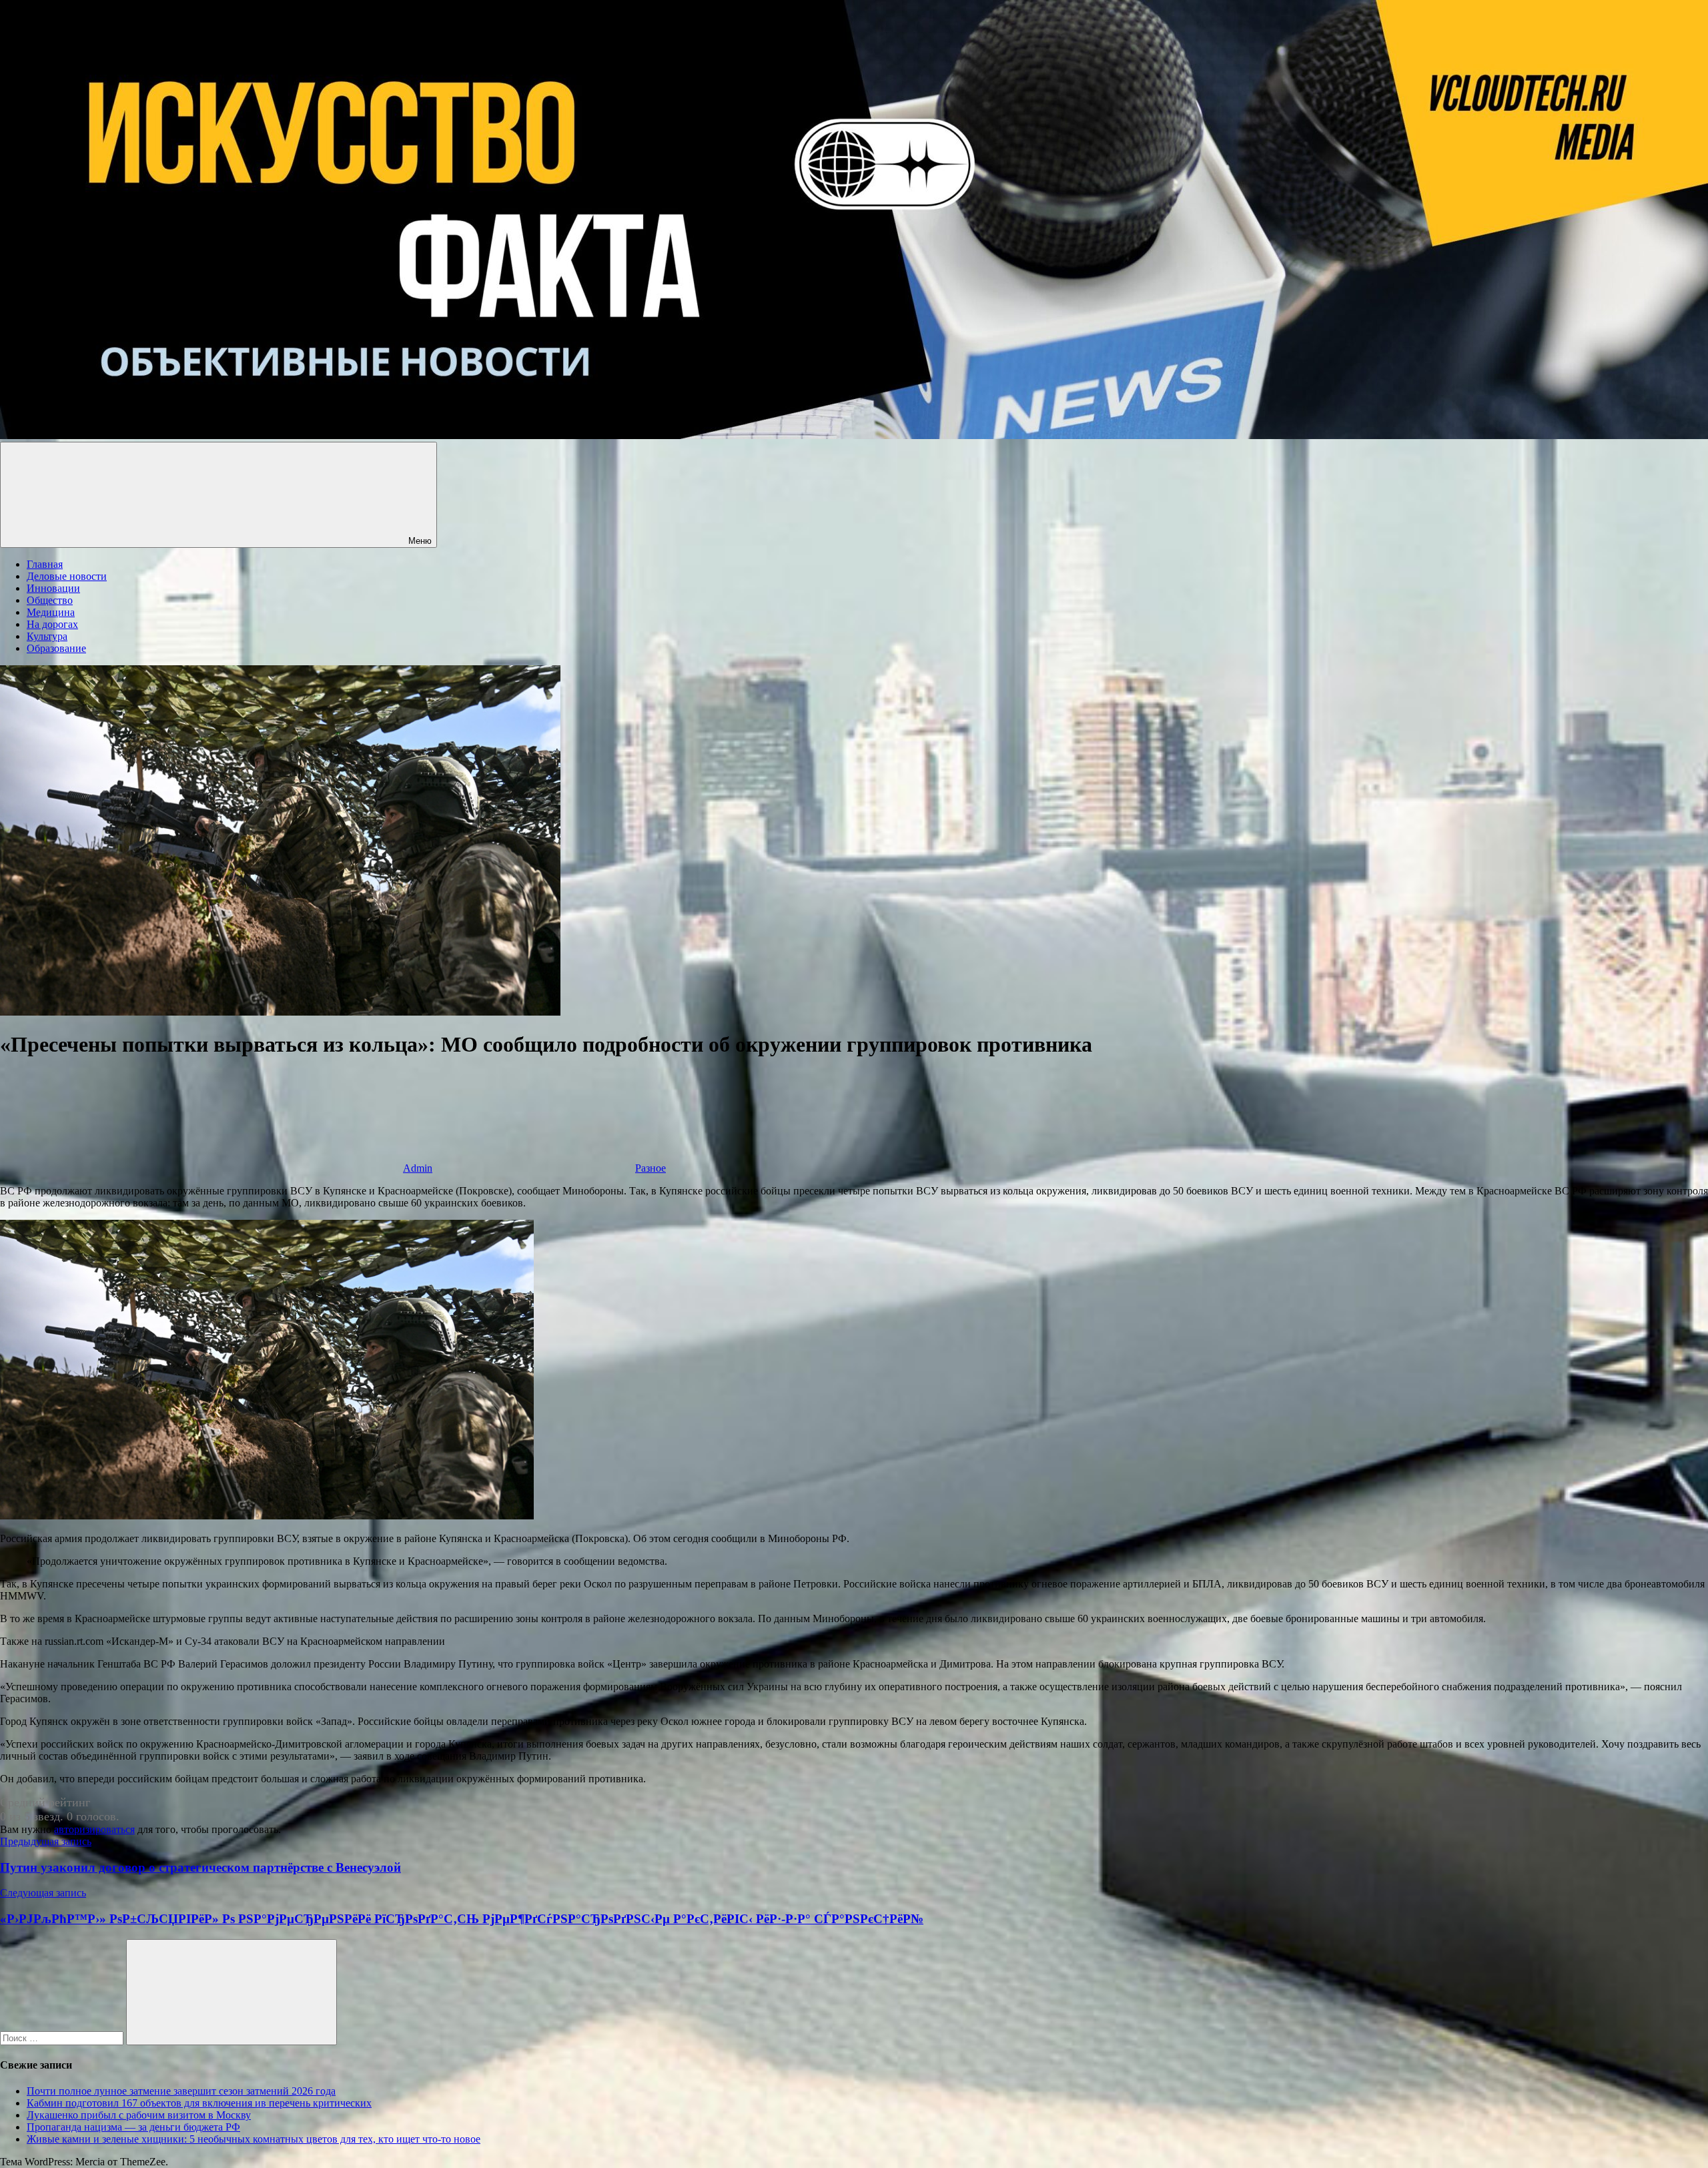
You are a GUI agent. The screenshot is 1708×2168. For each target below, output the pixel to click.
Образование (56, 648)
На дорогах (52, 624)
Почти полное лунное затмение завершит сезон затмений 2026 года (181, 2091)
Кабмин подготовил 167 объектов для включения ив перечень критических (199, 2103)
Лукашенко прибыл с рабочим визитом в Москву (139, 2115)
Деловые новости (67, 576)
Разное (651, 1168)
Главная (45, 564)
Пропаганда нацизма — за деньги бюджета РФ (133, 2127)
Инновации (53, 588)
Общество (50, 600)
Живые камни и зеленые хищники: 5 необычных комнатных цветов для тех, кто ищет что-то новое (254, 2139)
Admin (418, 1168)
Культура (47, 636)
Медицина (51, 612)
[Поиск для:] (63, 2038)
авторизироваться (94, 1829)
